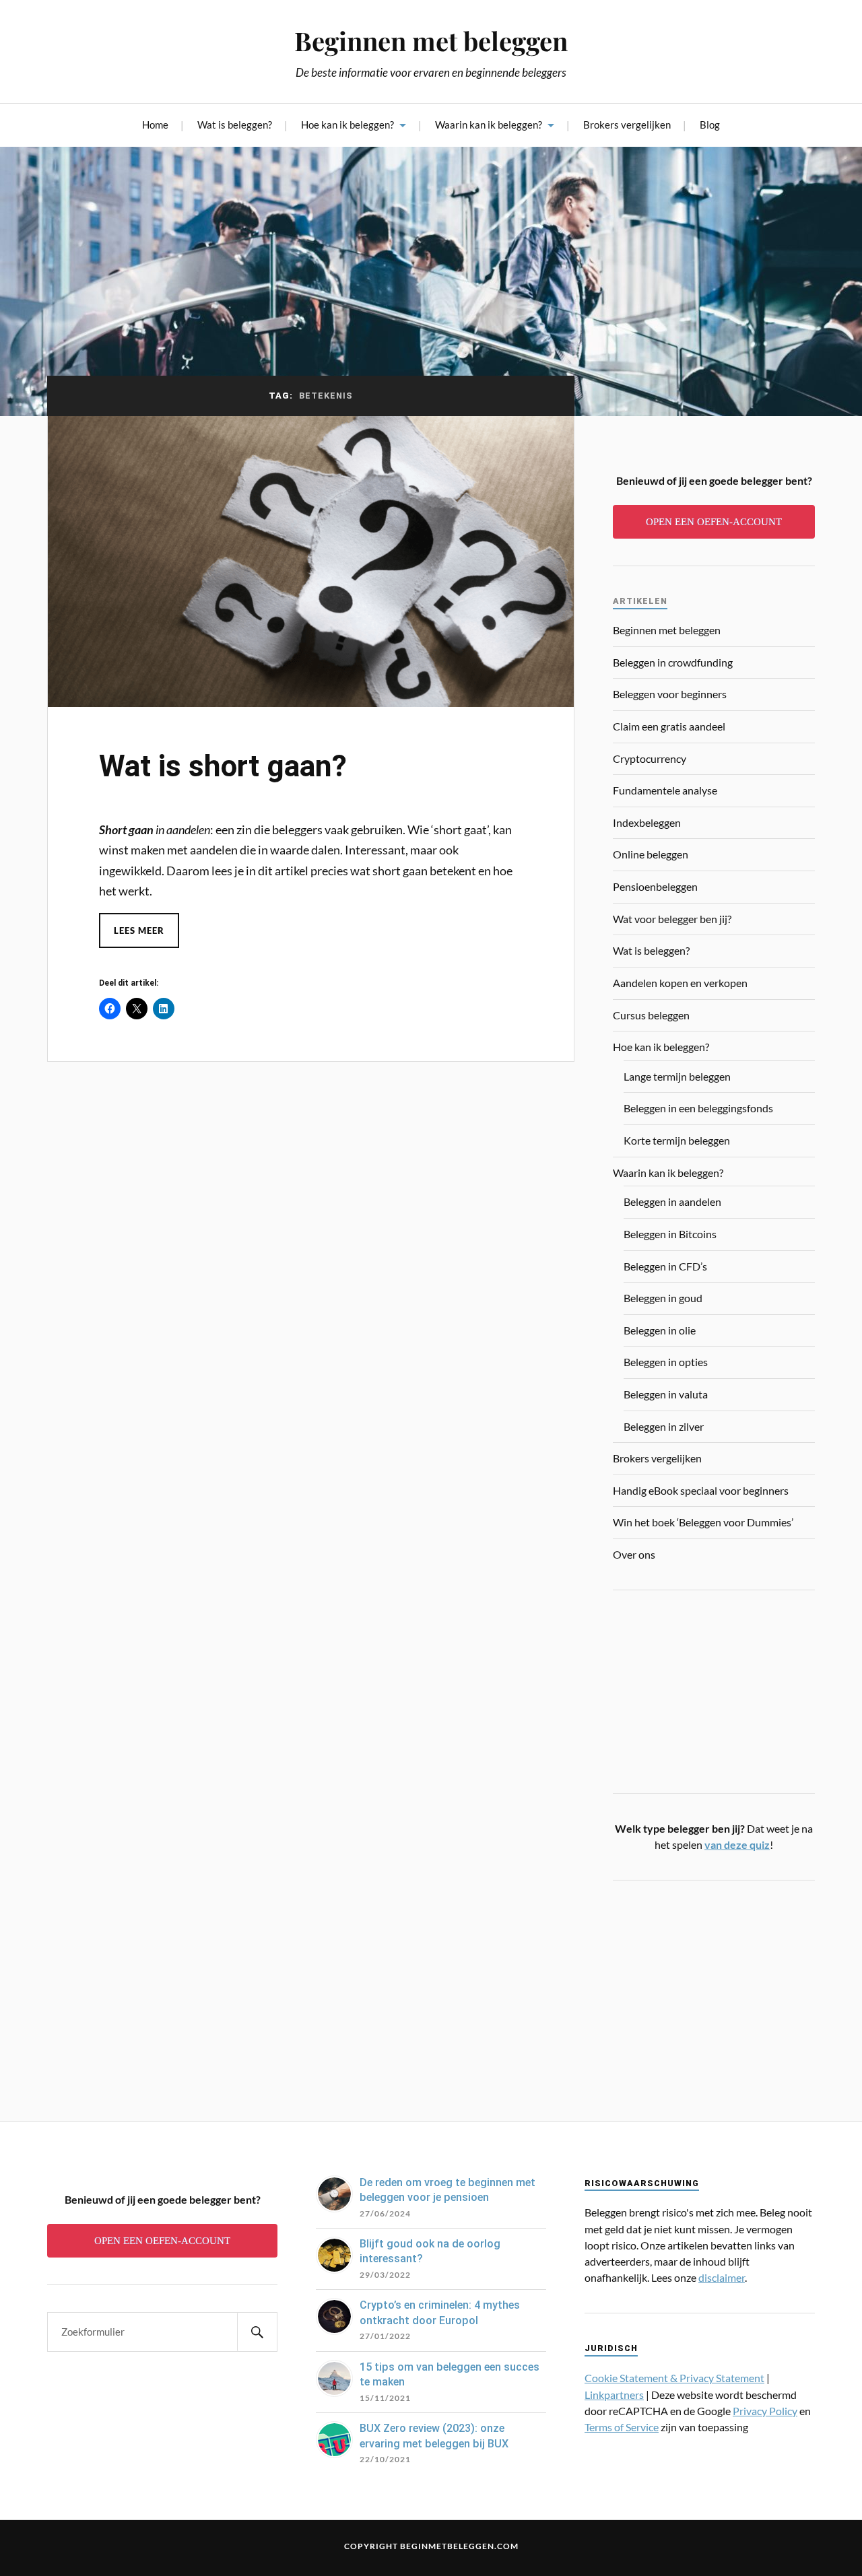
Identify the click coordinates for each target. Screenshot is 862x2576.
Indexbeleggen (647, 822)
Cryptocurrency (650, 758)
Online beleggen (651, 854)
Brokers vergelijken (627, 125)
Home (155, 125)
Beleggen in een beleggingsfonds (698, 1108)
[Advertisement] (714, 1992)
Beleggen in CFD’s (665, 1266)
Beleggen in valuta (666, 1394)
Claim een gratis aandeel (669, 726)
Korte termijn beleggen (677, 1140)
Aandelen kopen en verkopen (680, 983)
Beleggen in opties (666, 1362)
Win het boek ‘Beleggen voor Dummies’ (703, 1522)
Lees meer (139, 930)
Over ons (634, 1554)
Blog (710, 125)
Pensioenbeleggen (655, 886)
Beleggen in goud (663, 1298)
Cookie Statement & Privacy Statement (674, 2378)
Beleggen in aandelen (672, 1201)
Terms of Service (622, 2427)
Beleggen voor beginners (670, 694)
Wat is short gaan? (223, 766)
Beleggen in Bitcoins (670, 1234)
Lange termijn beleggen (677, 1076)
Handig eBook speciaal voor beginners (701, 1490)
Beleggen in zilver (664, 1426)
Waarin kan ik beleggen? (489, 125)
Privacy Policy (765, 2411)
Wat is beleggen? (235, 125)
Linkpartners (614, 2395)
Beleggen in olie (660, 1330)
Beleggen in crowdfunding (673, 662)
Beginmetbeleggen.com (459, 2546)
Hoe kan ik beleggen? (347, 125)
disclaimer (722, 2277)
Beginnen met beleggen (431, 41)
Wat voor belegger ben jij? (672, 919)
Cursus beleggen (651, 1015)
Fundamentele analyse (665, 790)
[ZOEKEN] (257, 2332)
